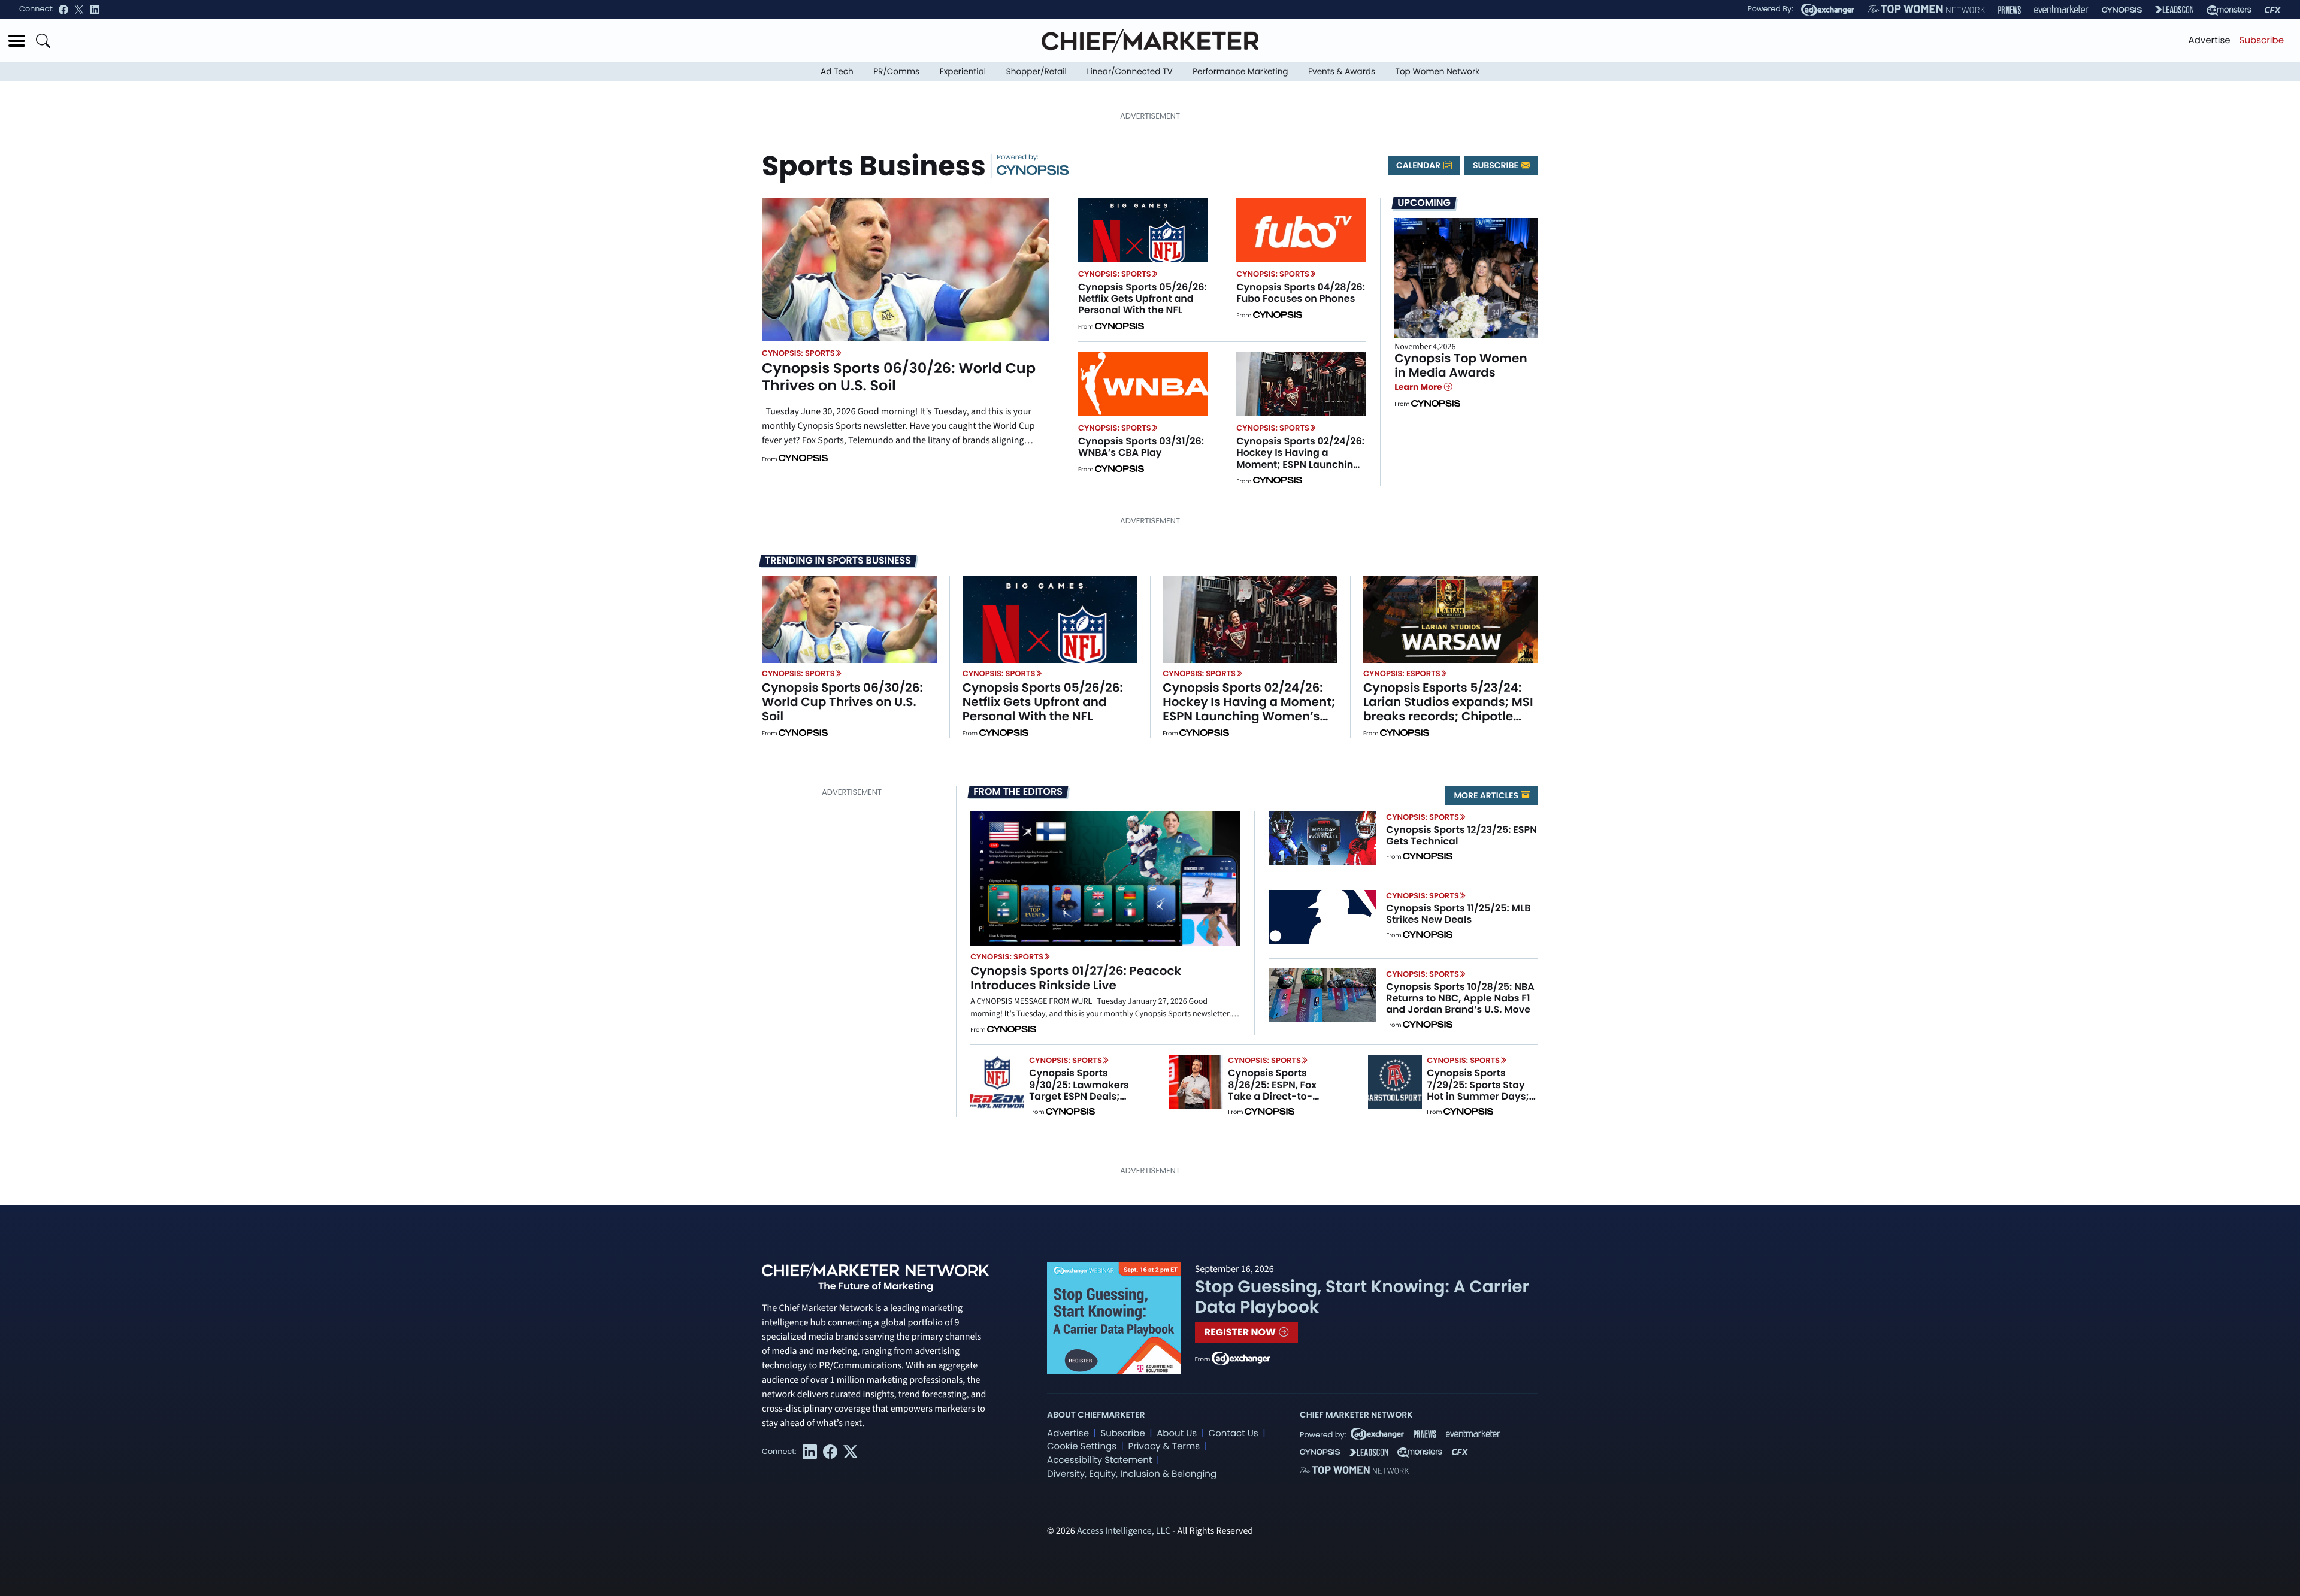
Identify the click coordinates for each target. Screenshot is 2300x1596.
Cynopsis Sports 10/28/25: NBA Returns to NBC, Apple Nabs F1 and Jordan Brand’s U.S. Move (1460, 998)
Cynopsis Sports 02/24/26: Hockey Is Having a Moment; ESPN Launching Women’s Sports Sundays (1300, 458)
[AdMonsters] (2229, 10)
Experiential (963, 72)
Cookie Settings (1082, 1447)
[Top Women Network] (1926, 10)
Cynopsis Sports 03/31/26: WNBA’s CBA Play (1141, 447)
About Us (1177, 1433)
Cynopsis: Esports (1402, 673)
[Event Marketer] (2061, 10)
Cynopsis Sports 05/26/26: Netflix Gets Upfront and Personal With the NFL (1143, 299)
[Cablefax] (2273, 10)
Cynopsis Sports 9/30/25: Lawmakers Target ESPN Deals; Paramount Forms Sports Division (1079, 1096)
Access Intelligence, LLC (1124, 1531)
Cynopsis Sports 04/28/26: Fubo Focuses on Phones (1301, 293)
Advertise (2210, 40)
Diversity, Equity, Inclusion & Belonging (1132, 1474)
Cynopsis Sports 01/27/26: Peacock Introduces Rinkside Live (1076, 978)
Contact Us (1234, 1433)
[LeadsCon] (2174, 10)
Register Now (1241, 1332)
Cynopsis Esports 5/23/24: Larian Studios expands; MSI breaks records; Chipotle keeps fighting (1448, 709)
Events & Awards (1342, 72)
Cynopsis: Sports (798, 353)
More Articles (1487, 795)
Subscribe (2262, 40)
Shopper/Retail (1036, 72)
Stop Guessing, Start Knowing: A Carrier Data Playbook (1362, 1297)
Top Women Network (1437, 72)
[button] (17, 41)
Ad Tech (837, 72)
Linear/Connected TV (1130, 72)
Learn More (1419, 387)
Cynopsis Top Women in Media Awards (1461, 365)
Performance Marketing (1240, 72)
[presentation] (906, 269)
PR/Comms (896, 72)
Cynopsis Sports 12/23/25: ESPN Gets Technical (1461, 835)
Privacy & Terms (1164, 1447)
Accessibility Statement (1099, 1460)
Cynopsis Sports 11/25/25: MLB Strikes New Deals (1458, 914)
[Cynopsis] (2122, 10)
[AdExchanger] (1828, 10)
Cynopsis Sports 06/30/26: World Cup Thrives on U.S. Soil (899, 377)
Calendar (1419, 165)
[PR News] (2010, 10)
